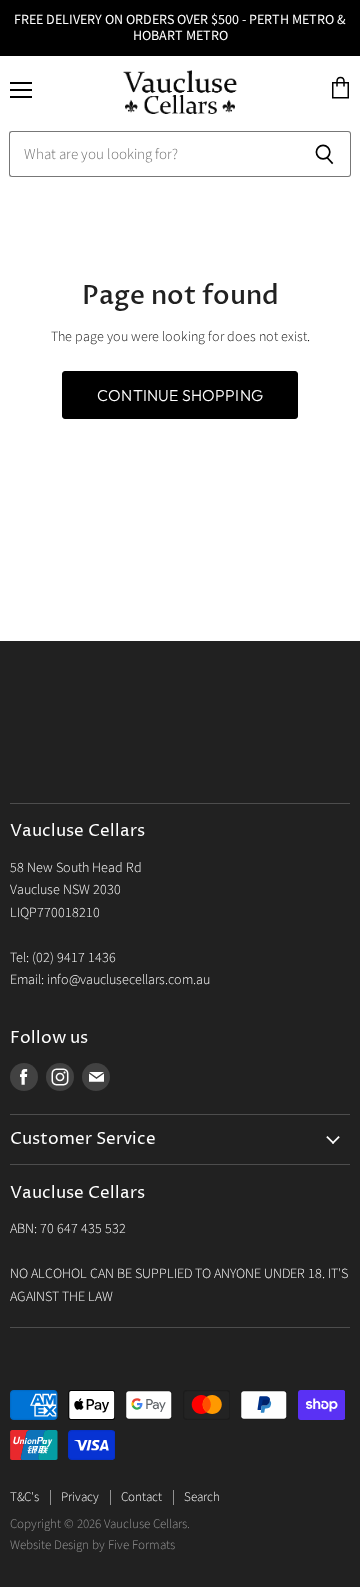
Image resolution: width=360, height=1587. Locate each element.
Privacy (80, 1497)
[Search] (324, 154)
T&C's (24, 1497)
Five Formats (141, 1545)
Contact (141, 1497)
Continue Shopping (180, 395)
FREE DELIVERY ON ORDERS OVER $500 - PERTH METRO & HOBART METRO (180, 28)
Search (202, 1497)
